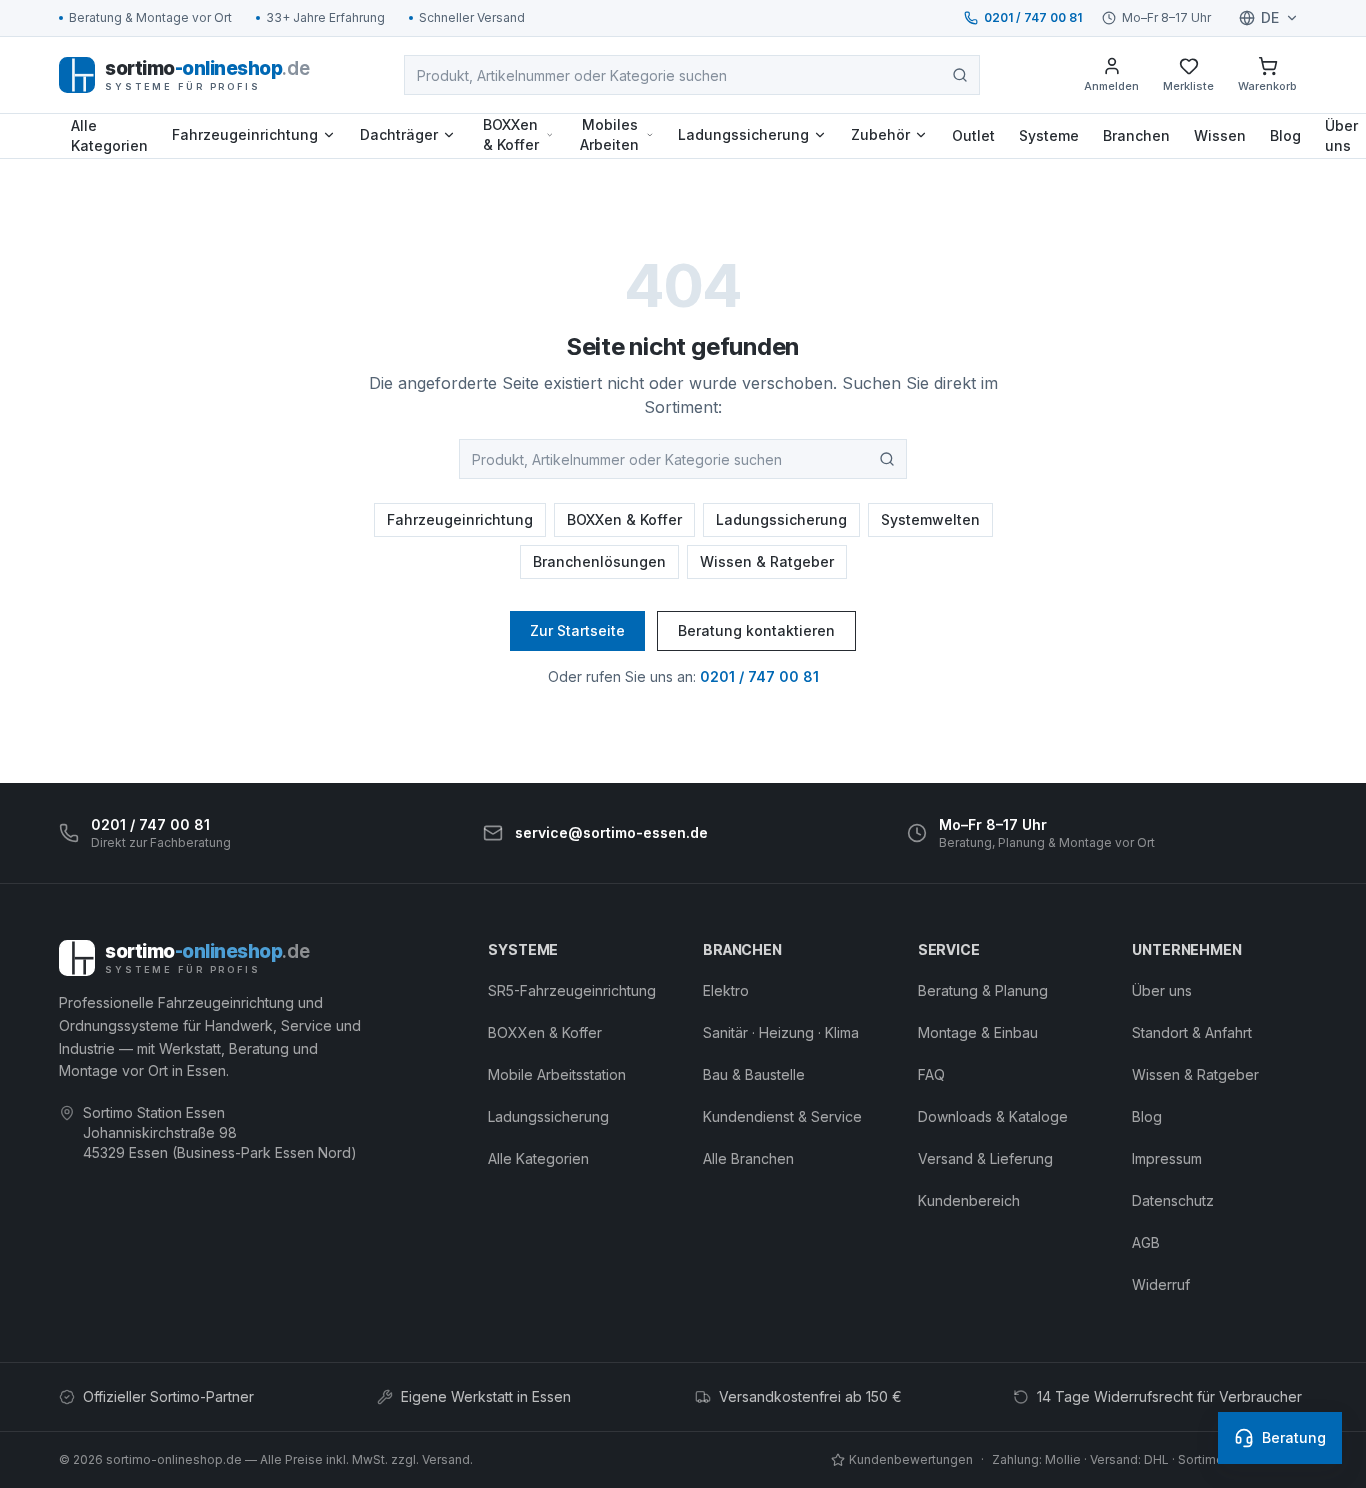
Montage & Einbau (978, 1032)
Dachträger (399, 134)
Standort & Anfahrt (1192, 1032)
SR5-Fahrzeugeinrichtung (572, 990)
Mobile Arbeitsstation (557, 1074)
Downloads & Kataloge (993, 1116)
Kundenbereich (969, 1200)
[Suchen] (960, 75)
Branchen (1136, 135)
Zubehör (880, 134)
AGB (1146, 1242)
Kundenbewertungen (911, 1459)
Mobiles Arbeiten (609, 134)
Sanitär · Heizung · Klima (781, 1032)
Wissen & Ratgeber (767, 561)
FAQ (931, 1074)
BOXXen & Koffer (511, 134)
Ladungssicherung (743, 134)
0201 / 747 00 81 (1033, 17)
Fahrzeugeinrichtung (245, 134)
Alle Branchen (748, 1158)
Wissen (1220, 135)
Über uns (1162, 990)
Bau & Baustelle (754, 1074)
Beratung (1294, 1437)
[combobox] (692, 75)
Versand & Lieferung (985, 1158)
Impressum (1167, 1158)
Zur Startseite (577, 630)
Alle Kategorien (109, 135)
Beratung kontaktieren (756, 630)
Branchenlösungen (599, 561)
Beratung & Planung (983, 990)
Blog (1285, 135)
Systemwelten (930, 519)
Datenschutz (1173, 1200)
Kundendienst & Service (782, 1116)
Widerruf (1161, 1284)
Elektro (726, 990)
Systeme (1049, 135)
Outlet (973, 135)
